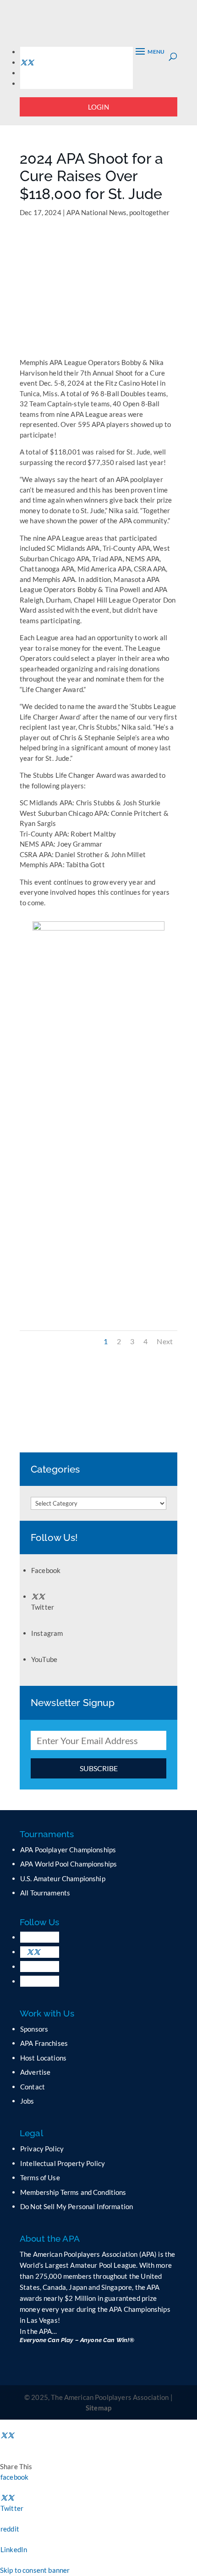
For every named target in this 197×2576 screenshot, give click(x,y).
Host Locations (43, 2058)
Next (165, 1341)
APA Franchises (44, 2043)
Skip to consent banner (35, 2570)
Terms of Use (40, 2177)
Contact (33, 2087)
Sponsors (34, 2029)
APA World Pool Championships (68, 1864)
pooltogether (149, 212)
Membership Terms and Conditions (73, 2192)
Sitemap (98, 2408)
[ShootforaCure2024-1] (98, 1219)
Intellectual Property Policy (63, 2163)
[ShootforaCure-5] (98, 1015)
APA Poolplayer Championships (68, 1850)
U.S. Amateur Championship (63, 1878)
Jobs (27, 2101)
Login (99, 107)
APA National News (96, 212)
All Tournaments (45, 1893)
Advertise (35, 2072)
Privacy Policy (42, 2149)
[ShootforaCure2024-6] (98, 1117)
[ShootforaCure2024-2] (98, 1322)
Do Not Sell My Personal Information (77, 2206)
